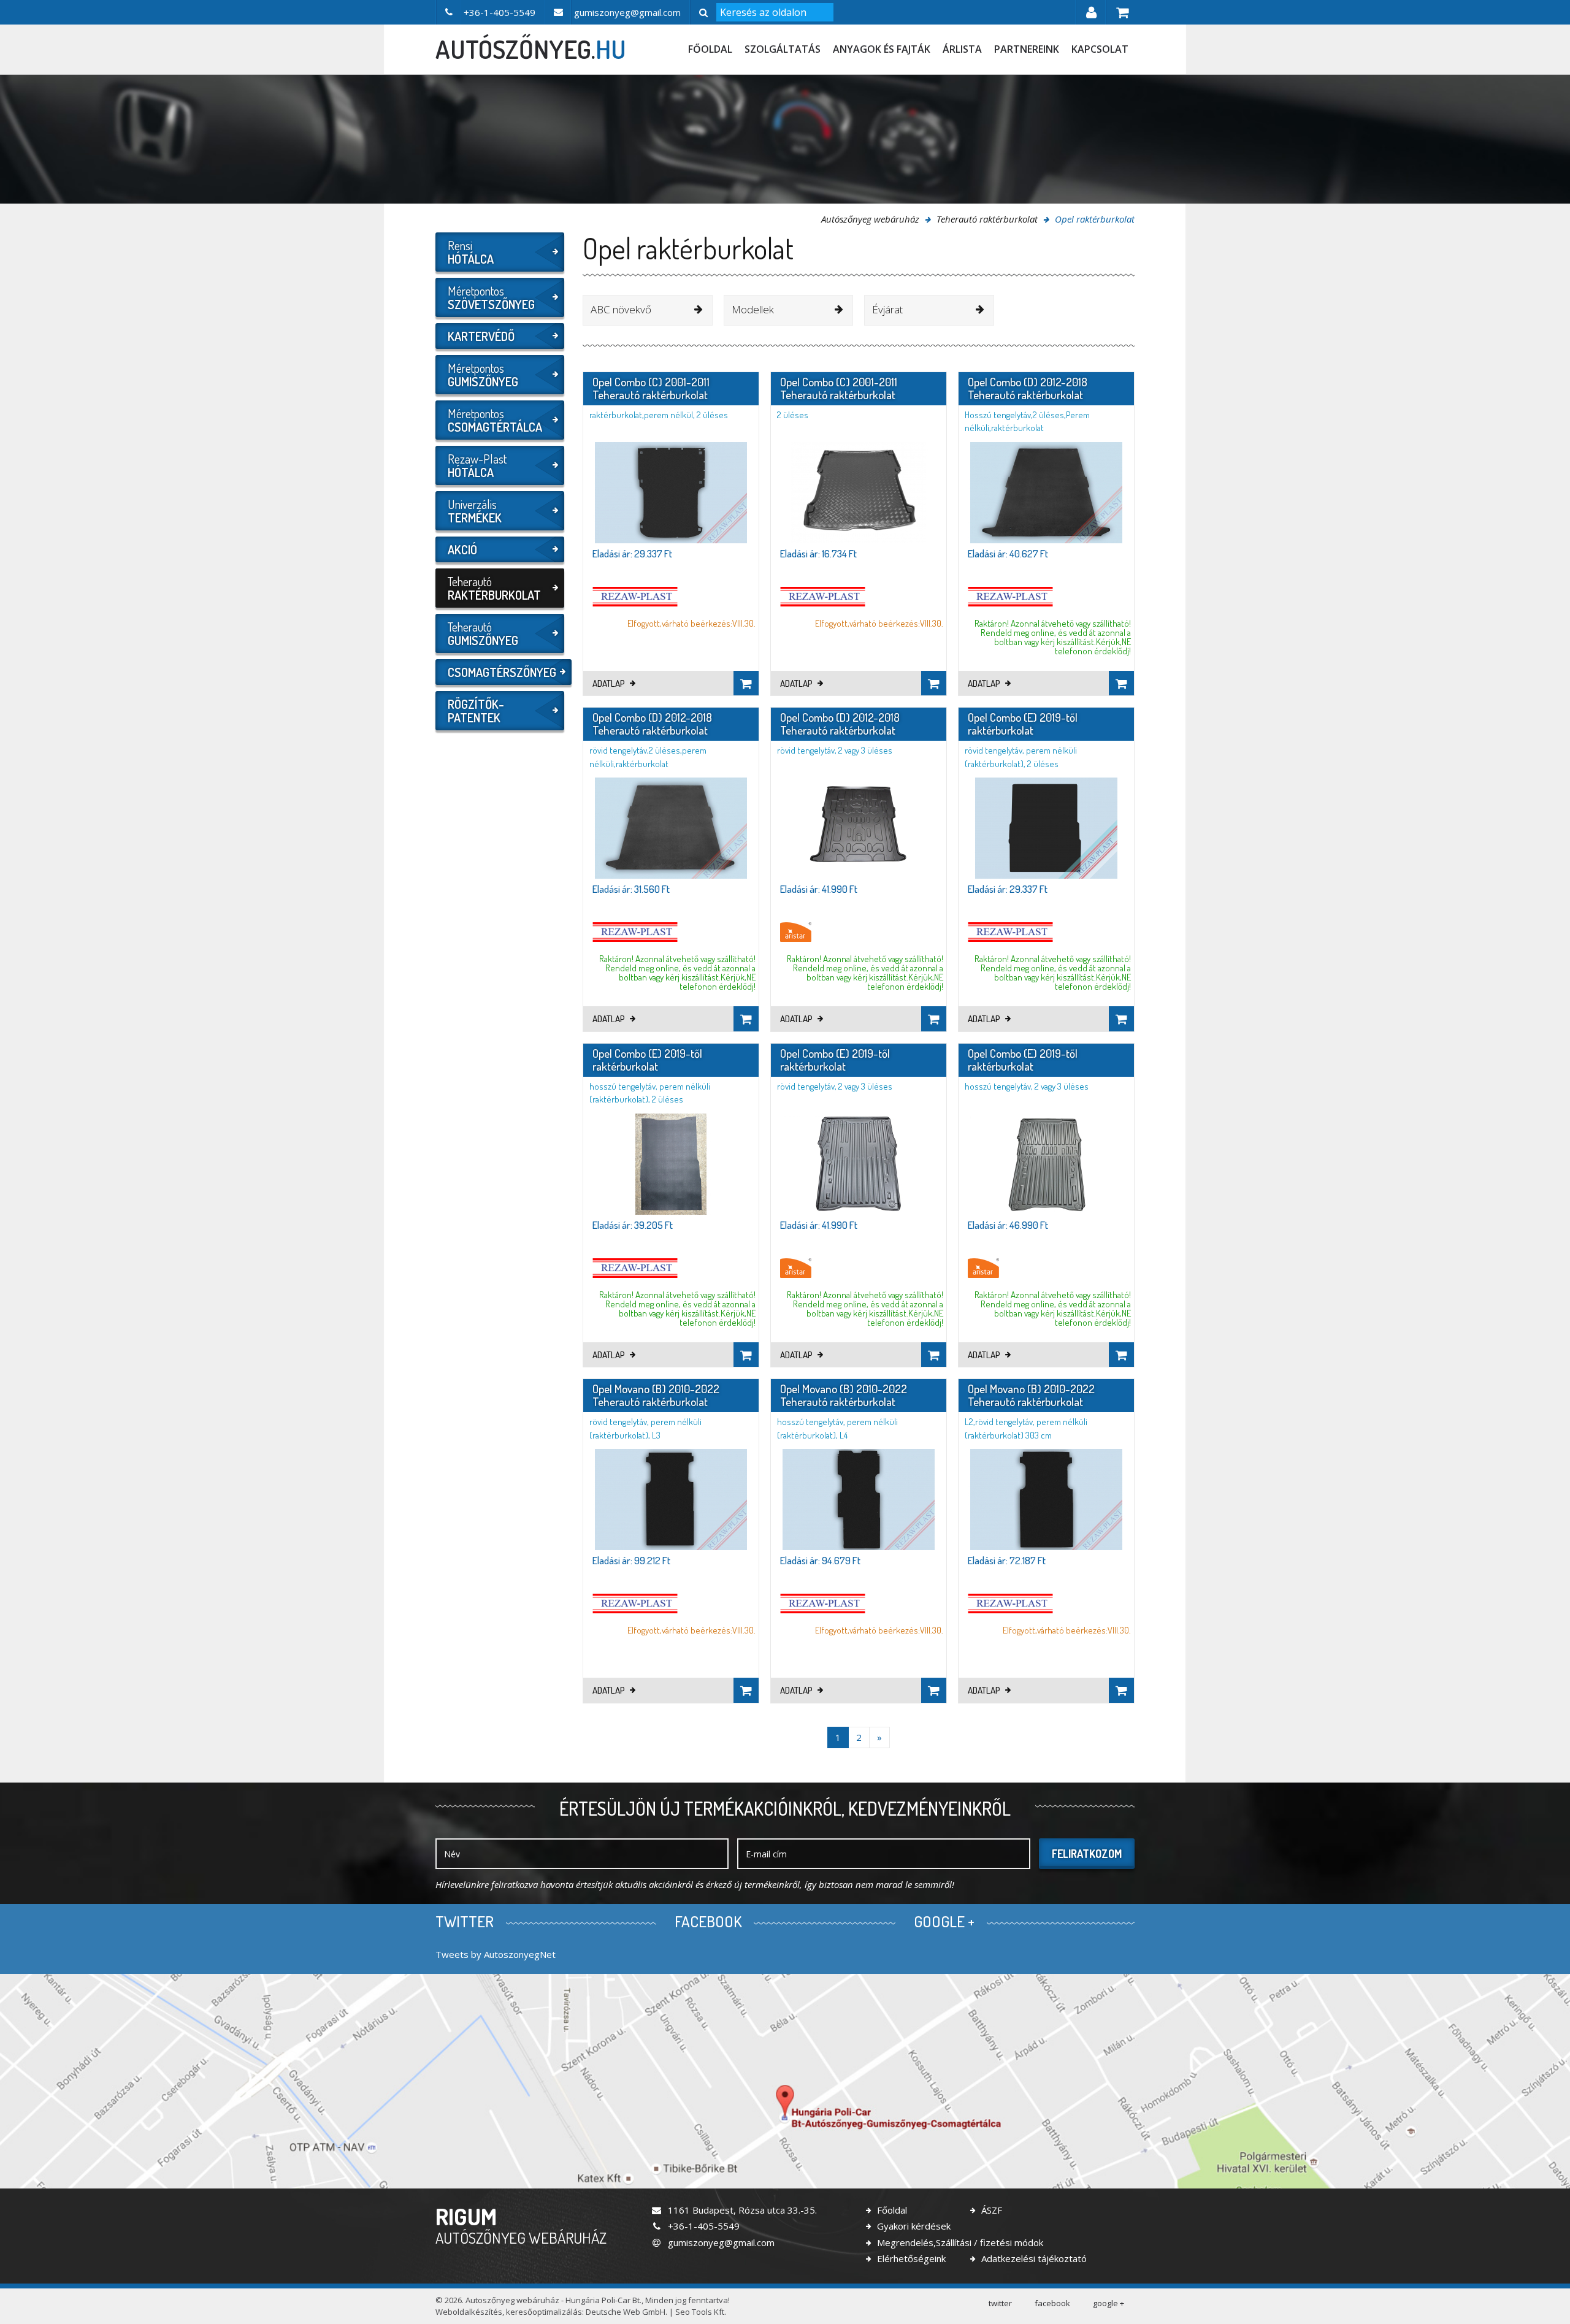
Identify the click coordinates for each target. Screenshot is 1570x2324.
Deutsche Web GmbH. (626, 2312)
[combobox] (648, 310)
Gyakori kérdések (913, 2226)
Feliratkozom (1087, 1854)
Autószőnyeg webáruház (870, 219)
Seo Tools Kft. (701, 2312)
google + (1109, 2303)
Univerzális (475, 511)
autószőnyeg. (531, 49)
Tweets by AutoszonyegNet (496, 1954)
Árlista (962, 49)
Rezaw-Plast (477, 465)
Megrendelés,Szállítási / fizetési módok (959, 2242)
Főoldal (710, 49)
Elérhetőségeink (910, 2258)
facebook (1052, 2303)
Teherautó (494, 588)
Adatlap (610, 683)
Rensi (471, 252)
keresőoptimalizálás (544, 2312)
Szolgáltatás (783, 49)
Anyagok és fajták (882, 49)
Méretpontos (491, 297)
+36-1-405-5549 (703, 2226)
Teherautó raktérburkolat (987, 219)
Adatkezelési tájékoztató (1033, 2258)
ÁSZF (990, 2210)
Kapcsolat (1100, 49)
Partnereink (1027, 49)
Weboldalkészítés (469, 2312)
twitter (1000, 2303)
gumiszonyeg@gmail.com (720, 2242)
